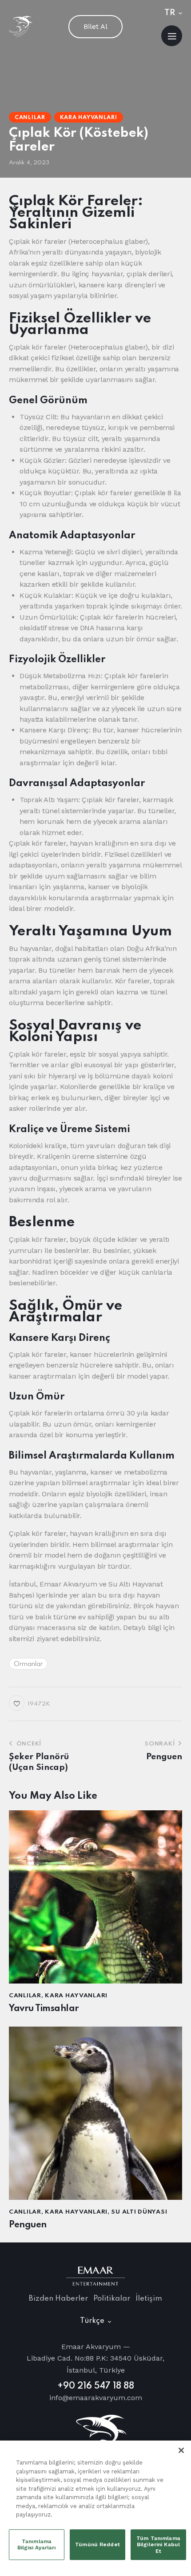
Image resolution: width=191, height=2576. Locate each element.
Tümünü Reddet (97, 2544)
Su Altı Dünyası (139, 2212)
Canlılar (30, 118)
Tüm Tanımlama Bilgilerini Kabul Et (158, 2545)
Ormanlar (28, 1664)
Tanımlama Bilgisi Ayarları (37, 2544)
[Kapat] (181, 2450)
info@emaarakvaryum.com (96, 2398)
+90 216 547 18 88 (96, 2386)
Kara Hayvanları (89, 118)
